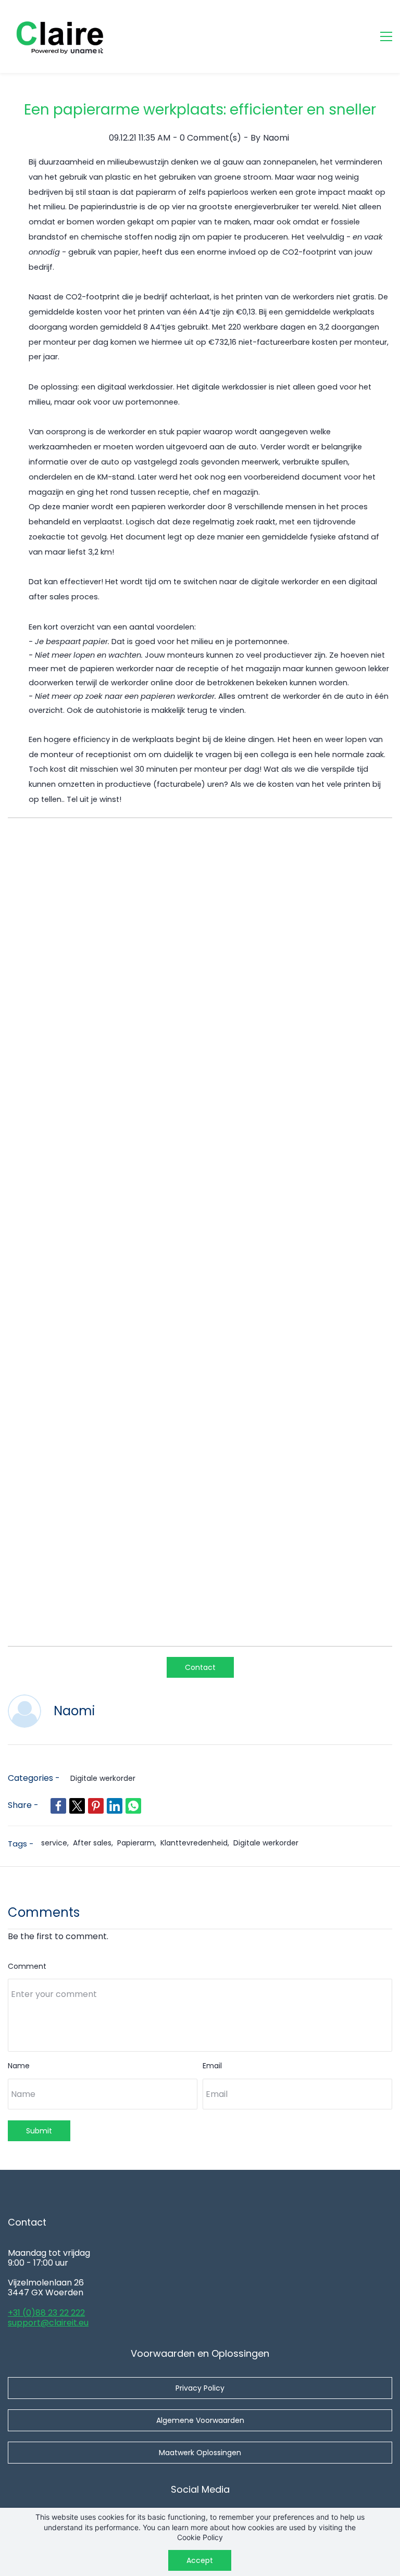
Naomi (276, 138)
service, (57, 1843)
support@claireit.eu (48, 2323)
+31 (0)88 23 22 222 (46, 2313)
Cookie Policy (200, 2537)
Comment (27, 1966)
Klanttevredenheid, (197, 1843)
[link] (58, 1806)
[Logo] (60, 36)
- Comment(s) (207, 138)
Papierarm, (139, 1843)
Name (19, 2066)
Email (212, 2066)
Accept (200, 2560)
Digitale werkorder (103, 1778)
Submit (39, 2131)
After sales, (95, 1843)
